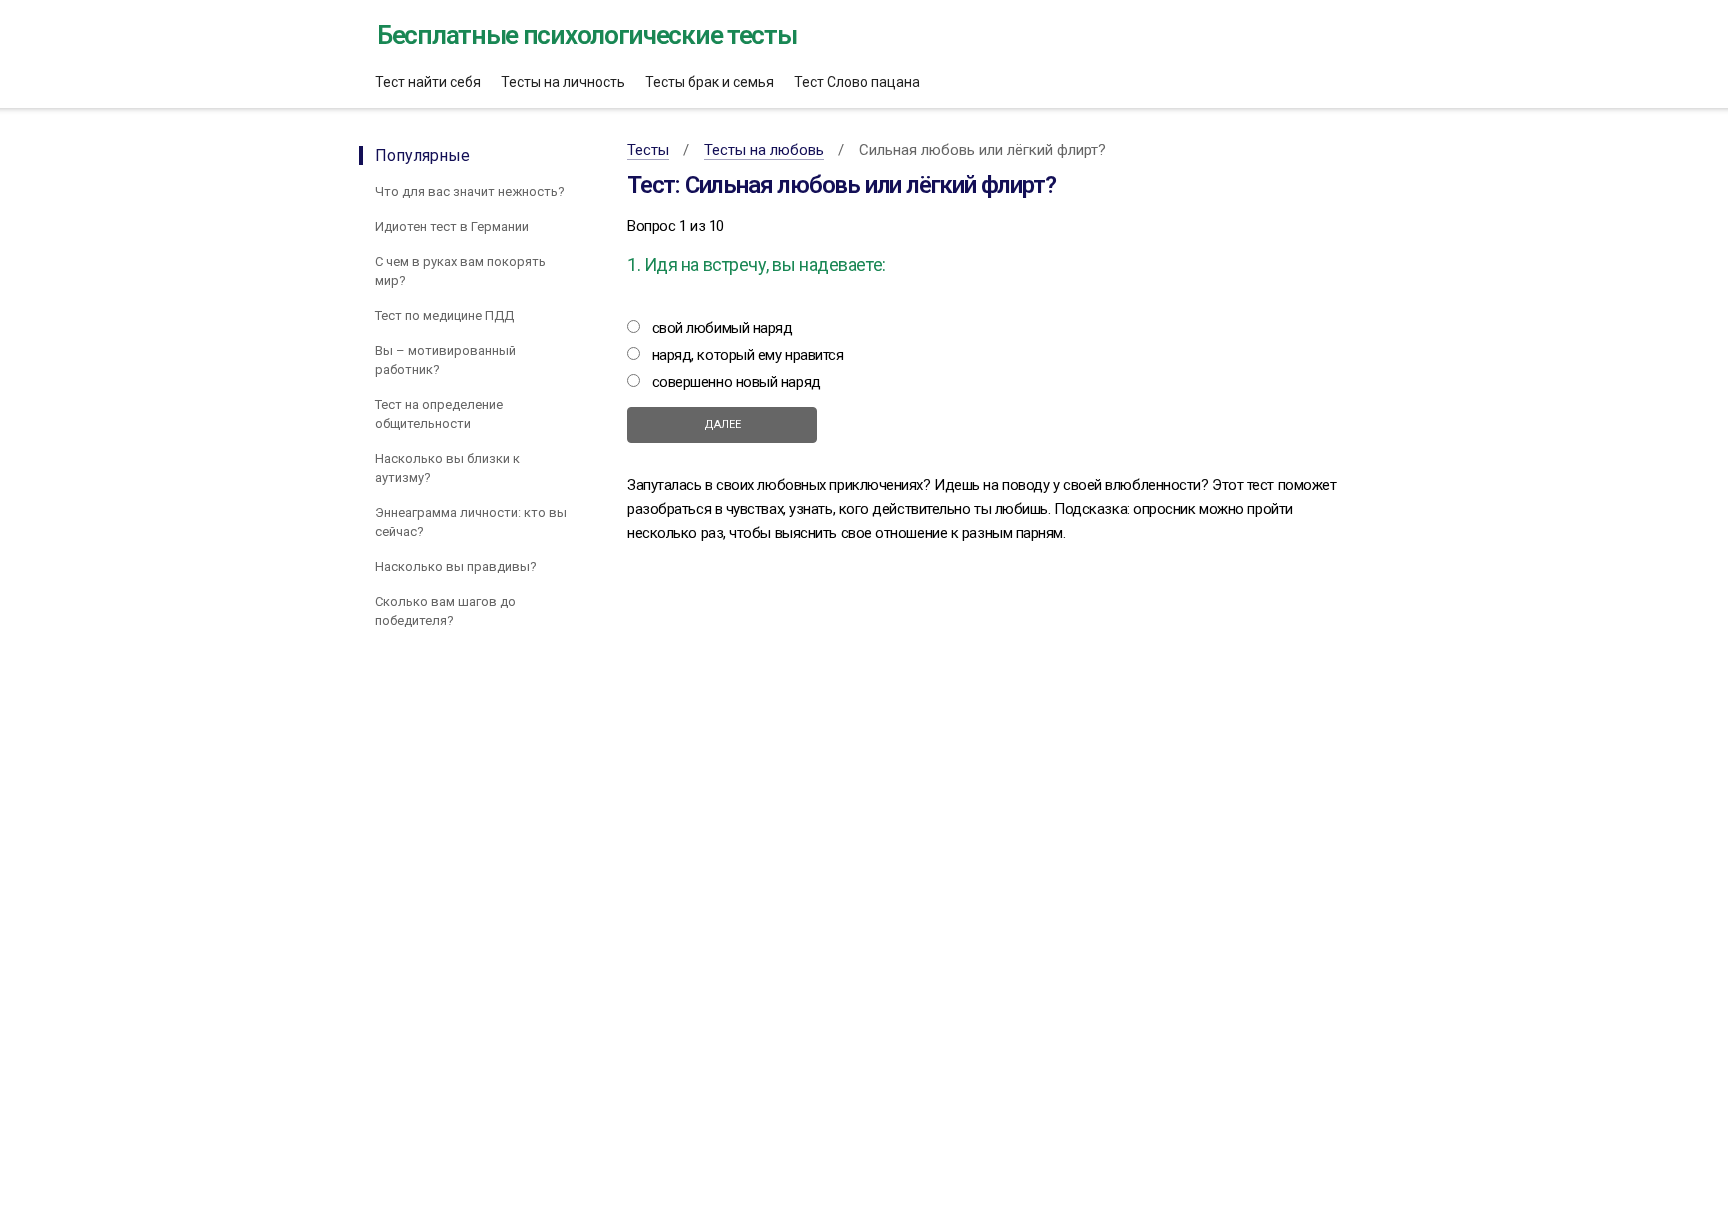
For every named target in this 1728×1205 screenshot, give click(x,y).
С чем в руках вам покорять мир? (460, 271)
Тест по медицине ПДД (444, 315)
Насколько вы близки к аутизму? (447, 468)
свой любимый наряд (724, 328)
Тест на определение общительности (439, 414)
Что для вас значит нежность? (470, 191)
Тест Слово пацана (857, 82)
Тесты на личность (563, 82)
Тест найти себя (428, 82)
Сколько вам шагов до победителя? (445, 611)
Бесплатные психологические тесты (586, 35)
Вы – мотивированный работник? (445, 360)
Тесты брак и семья (709, 82)
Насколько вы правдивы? (456, 566)
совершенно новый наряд (738, 382)
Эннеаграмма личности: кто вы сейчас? (471, 522)
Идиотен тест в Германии (452, 226)
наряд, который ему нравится (749, 355)
